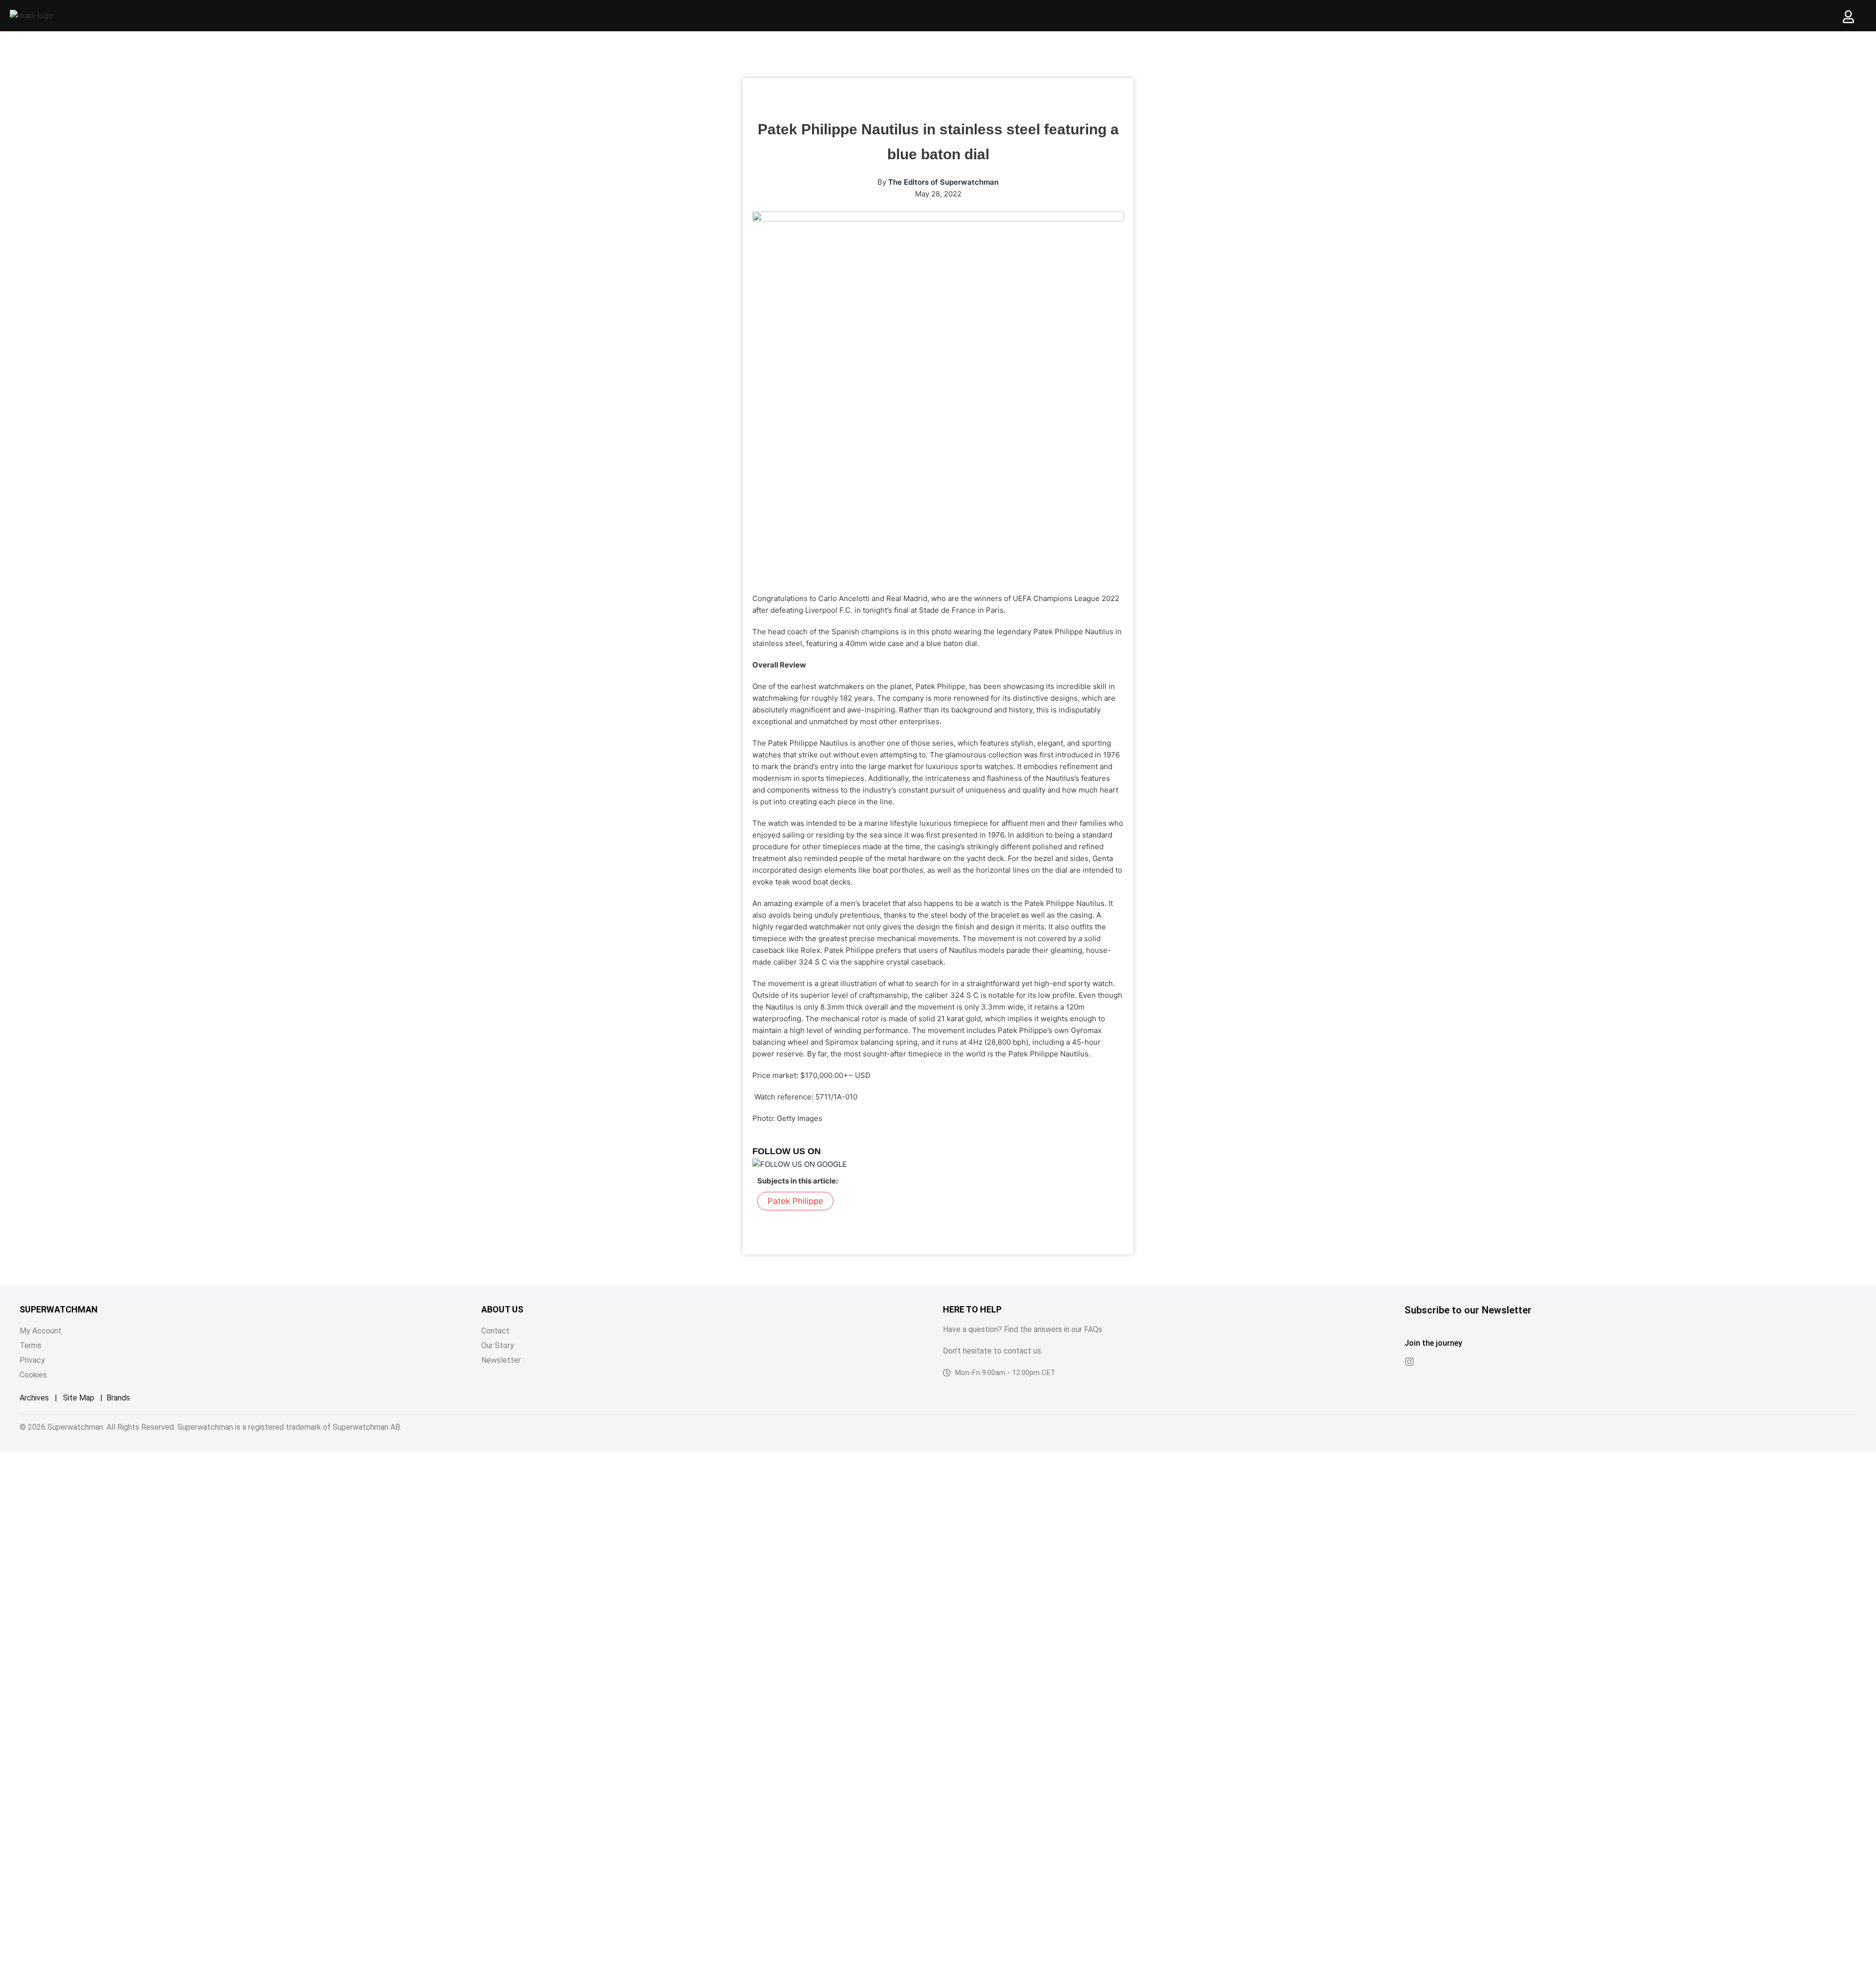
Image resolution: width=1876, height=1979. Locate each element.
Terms (31, 1345)
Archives (34, 1398)
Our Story (498, 1345)
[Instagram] (1409, 1362)
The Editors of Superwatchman (943, 182)
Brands (118, 1398)
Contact (495, 1331)
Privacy (32, 1360)
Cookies (33, 1375)
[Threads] (1449, 1362)
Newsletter (501, 1360)
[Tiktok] (1429, 1362)
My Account (41, 1331)
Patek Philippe (795, 1201)
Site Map (79, 1398)
